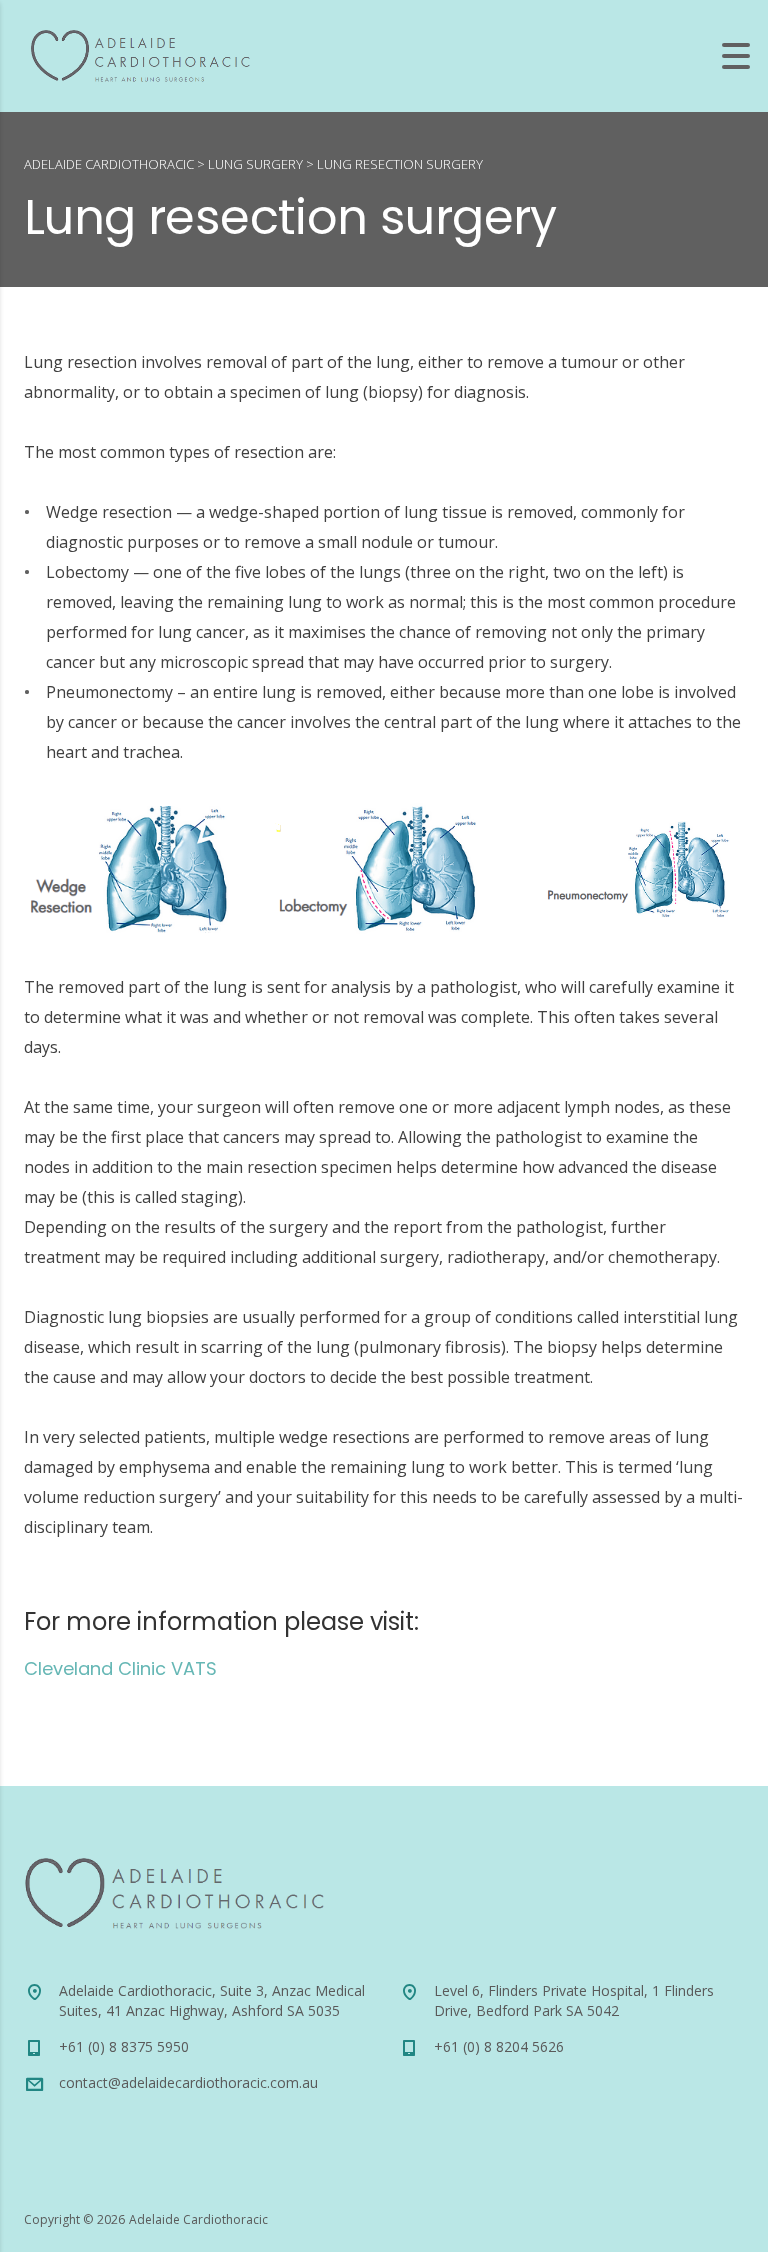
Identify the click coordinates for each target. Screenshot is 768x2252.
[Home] (140, 54)
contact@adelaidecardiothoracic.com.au (188, 2082)
